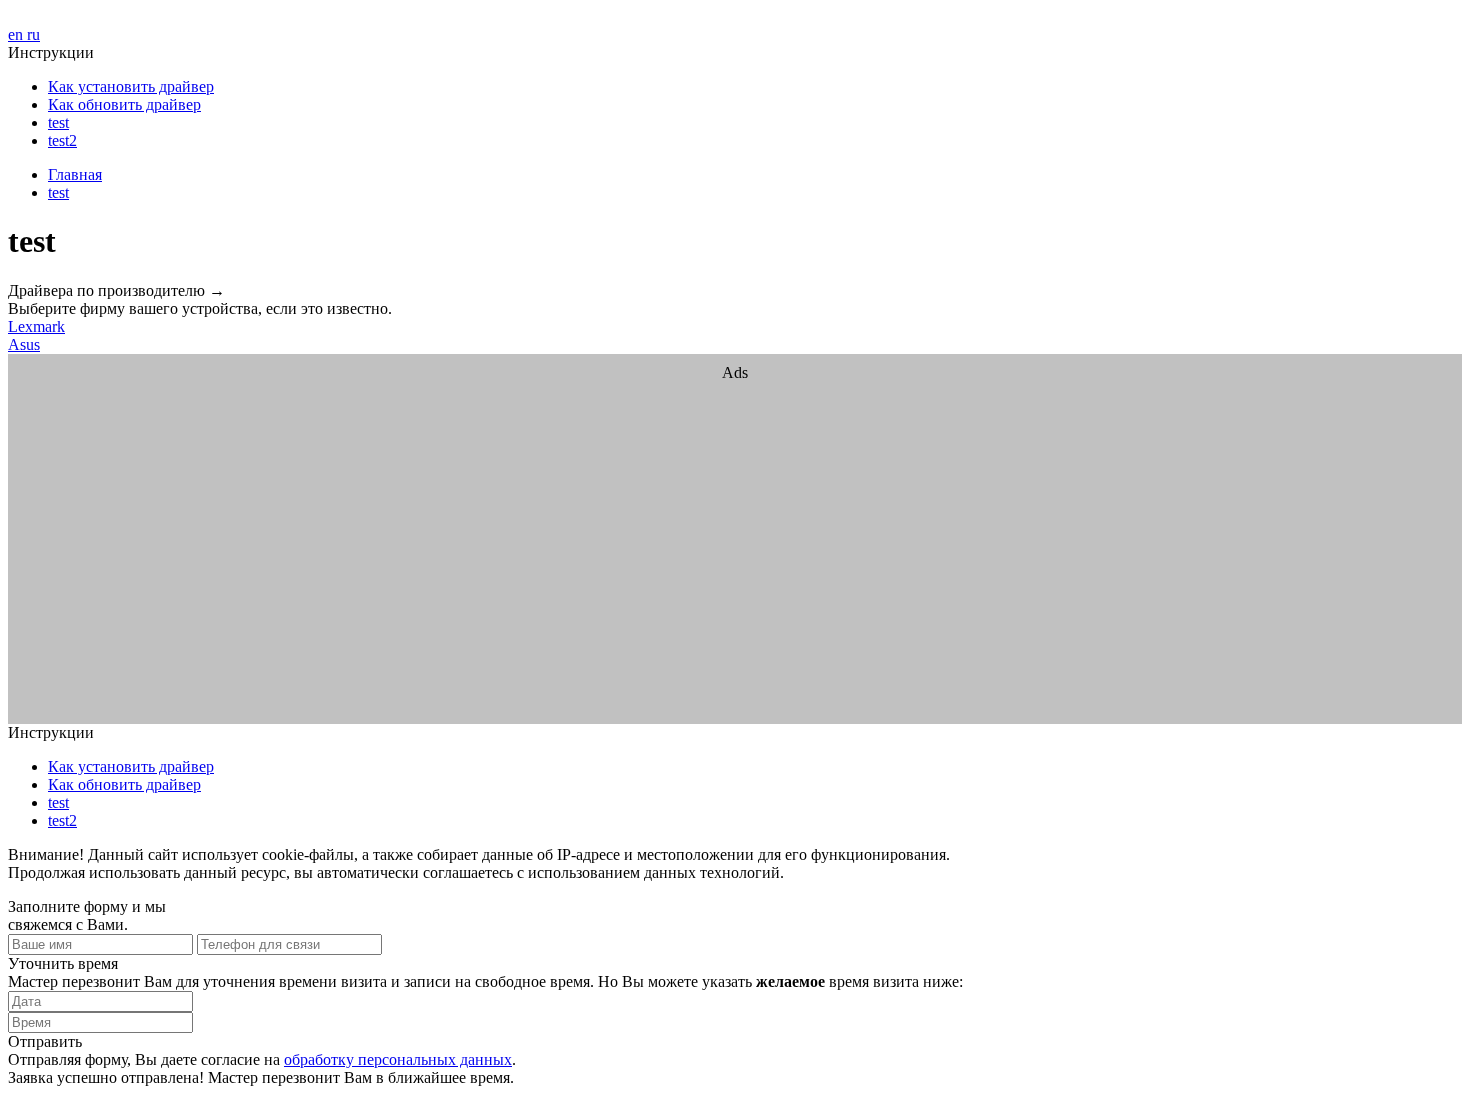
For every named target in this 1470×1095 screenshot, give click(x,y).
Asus (24, 344)
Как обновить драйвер (124, 104)
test (58, 122)
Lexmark (36, 326)
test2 (62, 140)
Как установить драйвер (131, 86)
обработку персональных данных (398, 1059)
